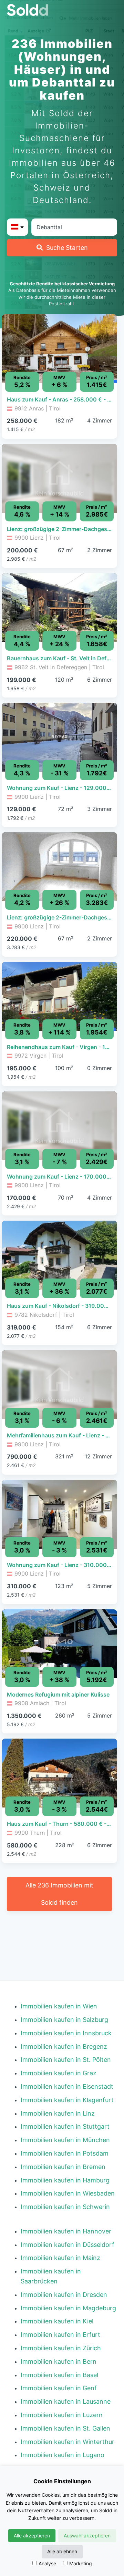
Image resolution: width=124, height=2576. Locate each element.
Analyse (47, 2563)
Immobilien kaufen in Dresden (64, 2295)
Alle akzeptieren (32, 2536)
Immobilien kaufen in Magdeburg (68, 2308)
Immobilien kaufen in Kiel (57, 2321)
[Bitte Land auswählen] (17, 227)
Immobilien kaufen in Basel (59, 2375)
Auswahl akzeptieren (87, 2536)
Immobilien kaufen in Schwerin (65, 2207)
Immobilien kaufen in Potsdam (65, 2153)
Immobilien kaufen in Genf (59, 2388)
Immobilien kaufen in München (65, 2140)
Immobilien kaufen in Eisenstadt (67, 2086)
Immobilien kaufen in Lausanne (66, 2401)
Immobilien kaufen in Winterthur (68, 2442)
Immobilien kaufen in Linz (58, 2113)
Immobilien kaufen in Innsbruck (66, 2033)
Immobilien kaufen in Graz (59, 2073)
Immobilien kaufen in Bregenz (64, 2046)
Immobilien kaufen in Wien (59, 2006)
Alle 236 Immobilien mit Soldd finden (59, 1894)
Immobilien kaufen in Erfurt (60, 2335)
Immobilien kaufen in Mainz (60, 2258)
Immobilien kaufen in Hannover (66, 2231)
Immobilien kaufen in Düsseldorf (68, 2245)
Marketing (81, 2563)
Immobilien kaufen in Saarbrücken (51, 2276)
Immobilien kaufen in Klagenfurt (67, 2100)
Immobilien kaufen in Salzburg (64, 2020)
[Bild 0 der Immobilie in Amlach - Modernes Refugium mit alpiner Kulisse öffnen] (59, 1644)
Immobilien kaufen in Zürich (61, 2348)
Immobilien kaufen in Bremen (63, 2167)
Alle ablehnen (62, 2551)
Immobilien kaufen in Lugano (63, 2455)
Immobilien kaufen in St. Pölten (66, 2060)
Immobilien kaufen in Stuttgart (65, 2126)
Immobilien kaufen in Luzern (62, 2415)
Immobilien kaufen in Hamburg (65, 2180)
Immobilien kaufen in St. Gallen (65, 2428)
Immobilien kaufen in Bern (59, 2361)
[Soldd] (62, 10)
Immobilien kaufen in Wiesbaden (68, 2193)
